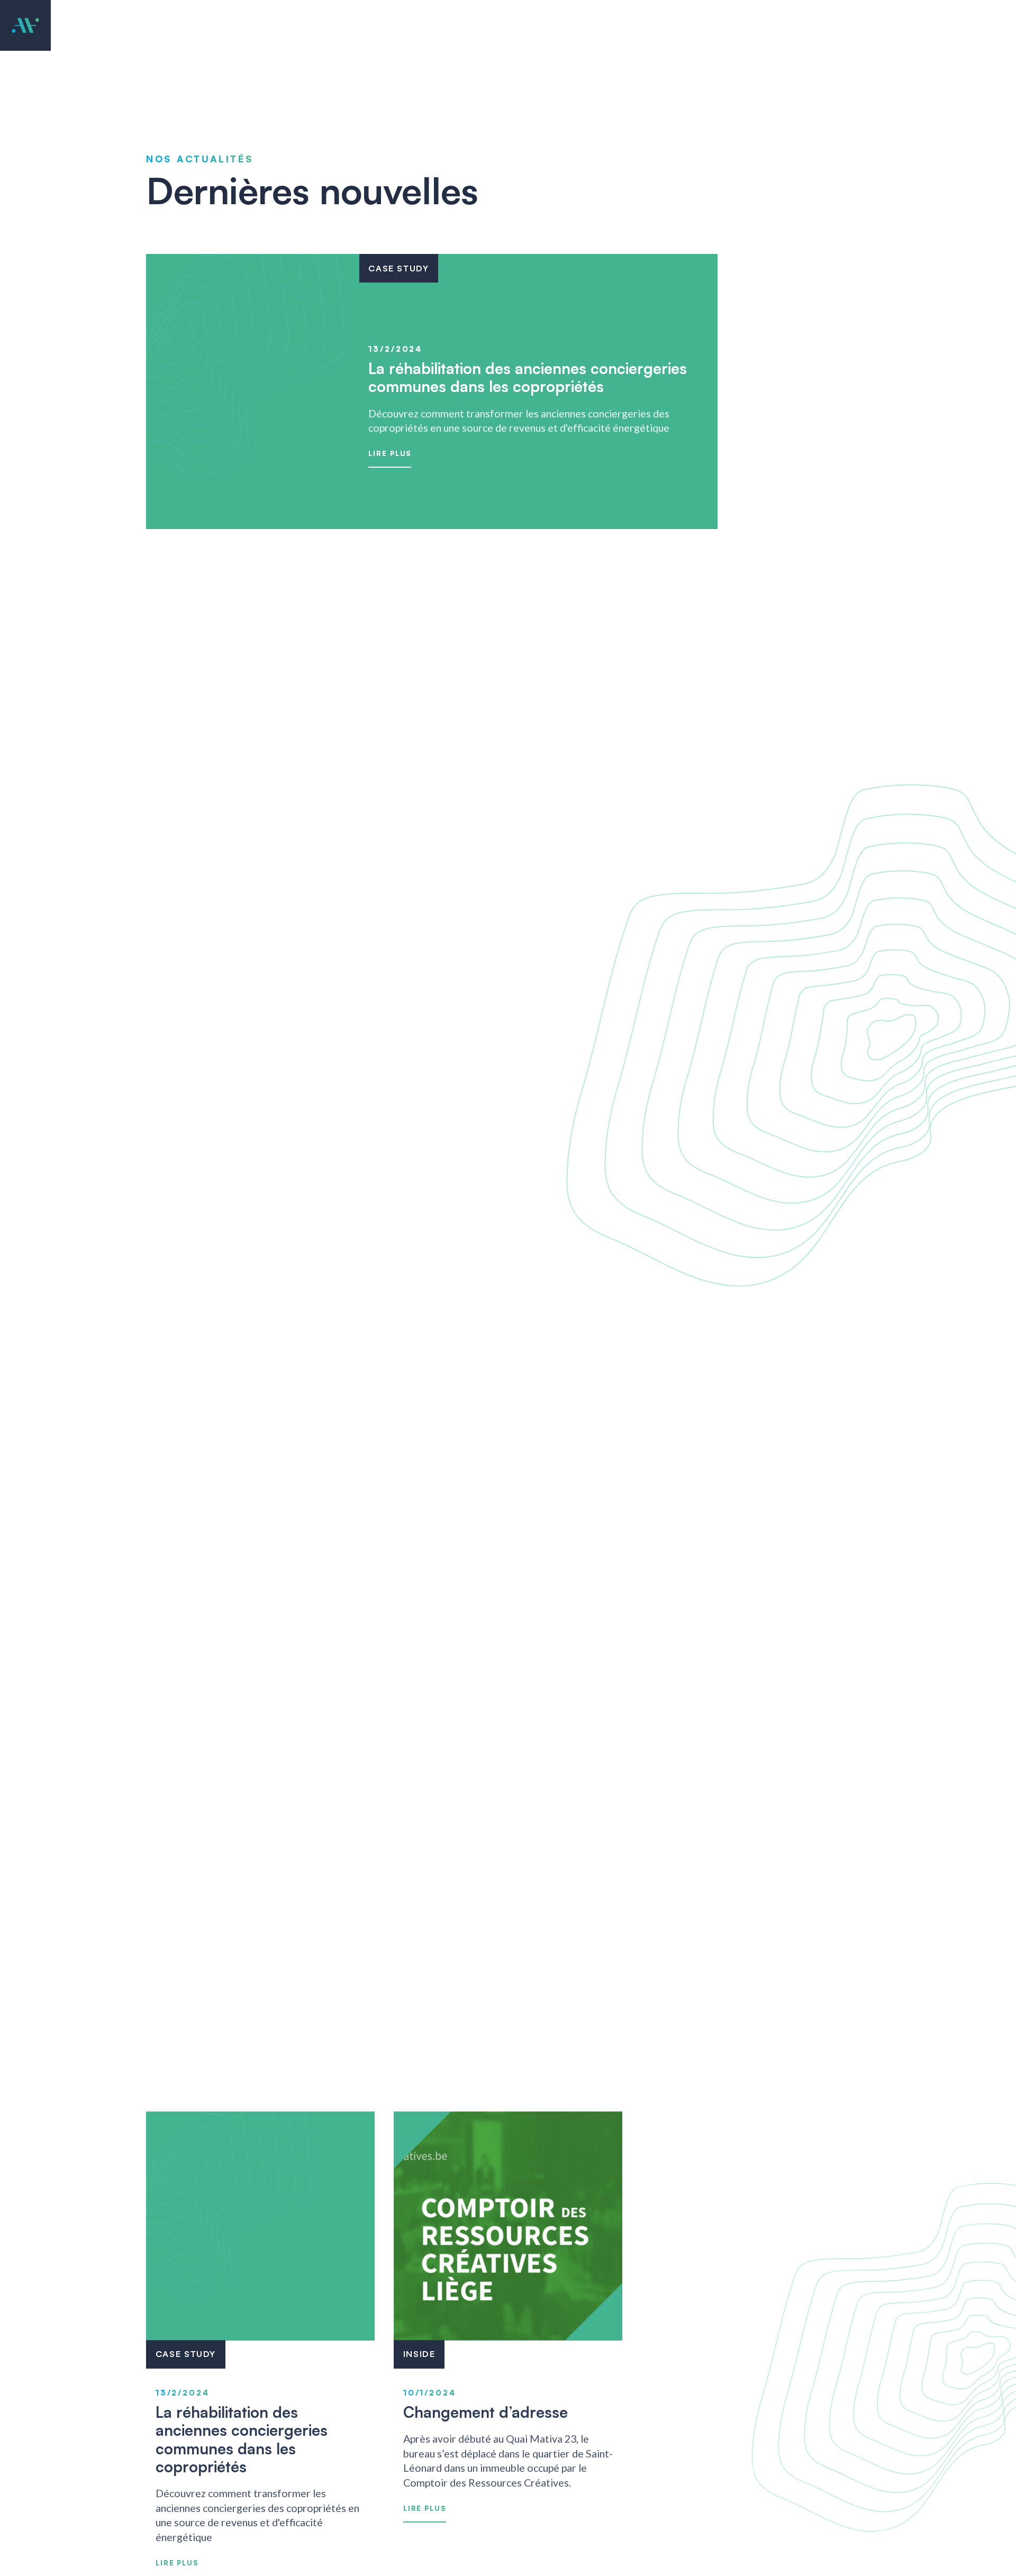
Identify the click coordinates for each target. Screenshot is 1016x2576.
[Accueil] (25, 25)
